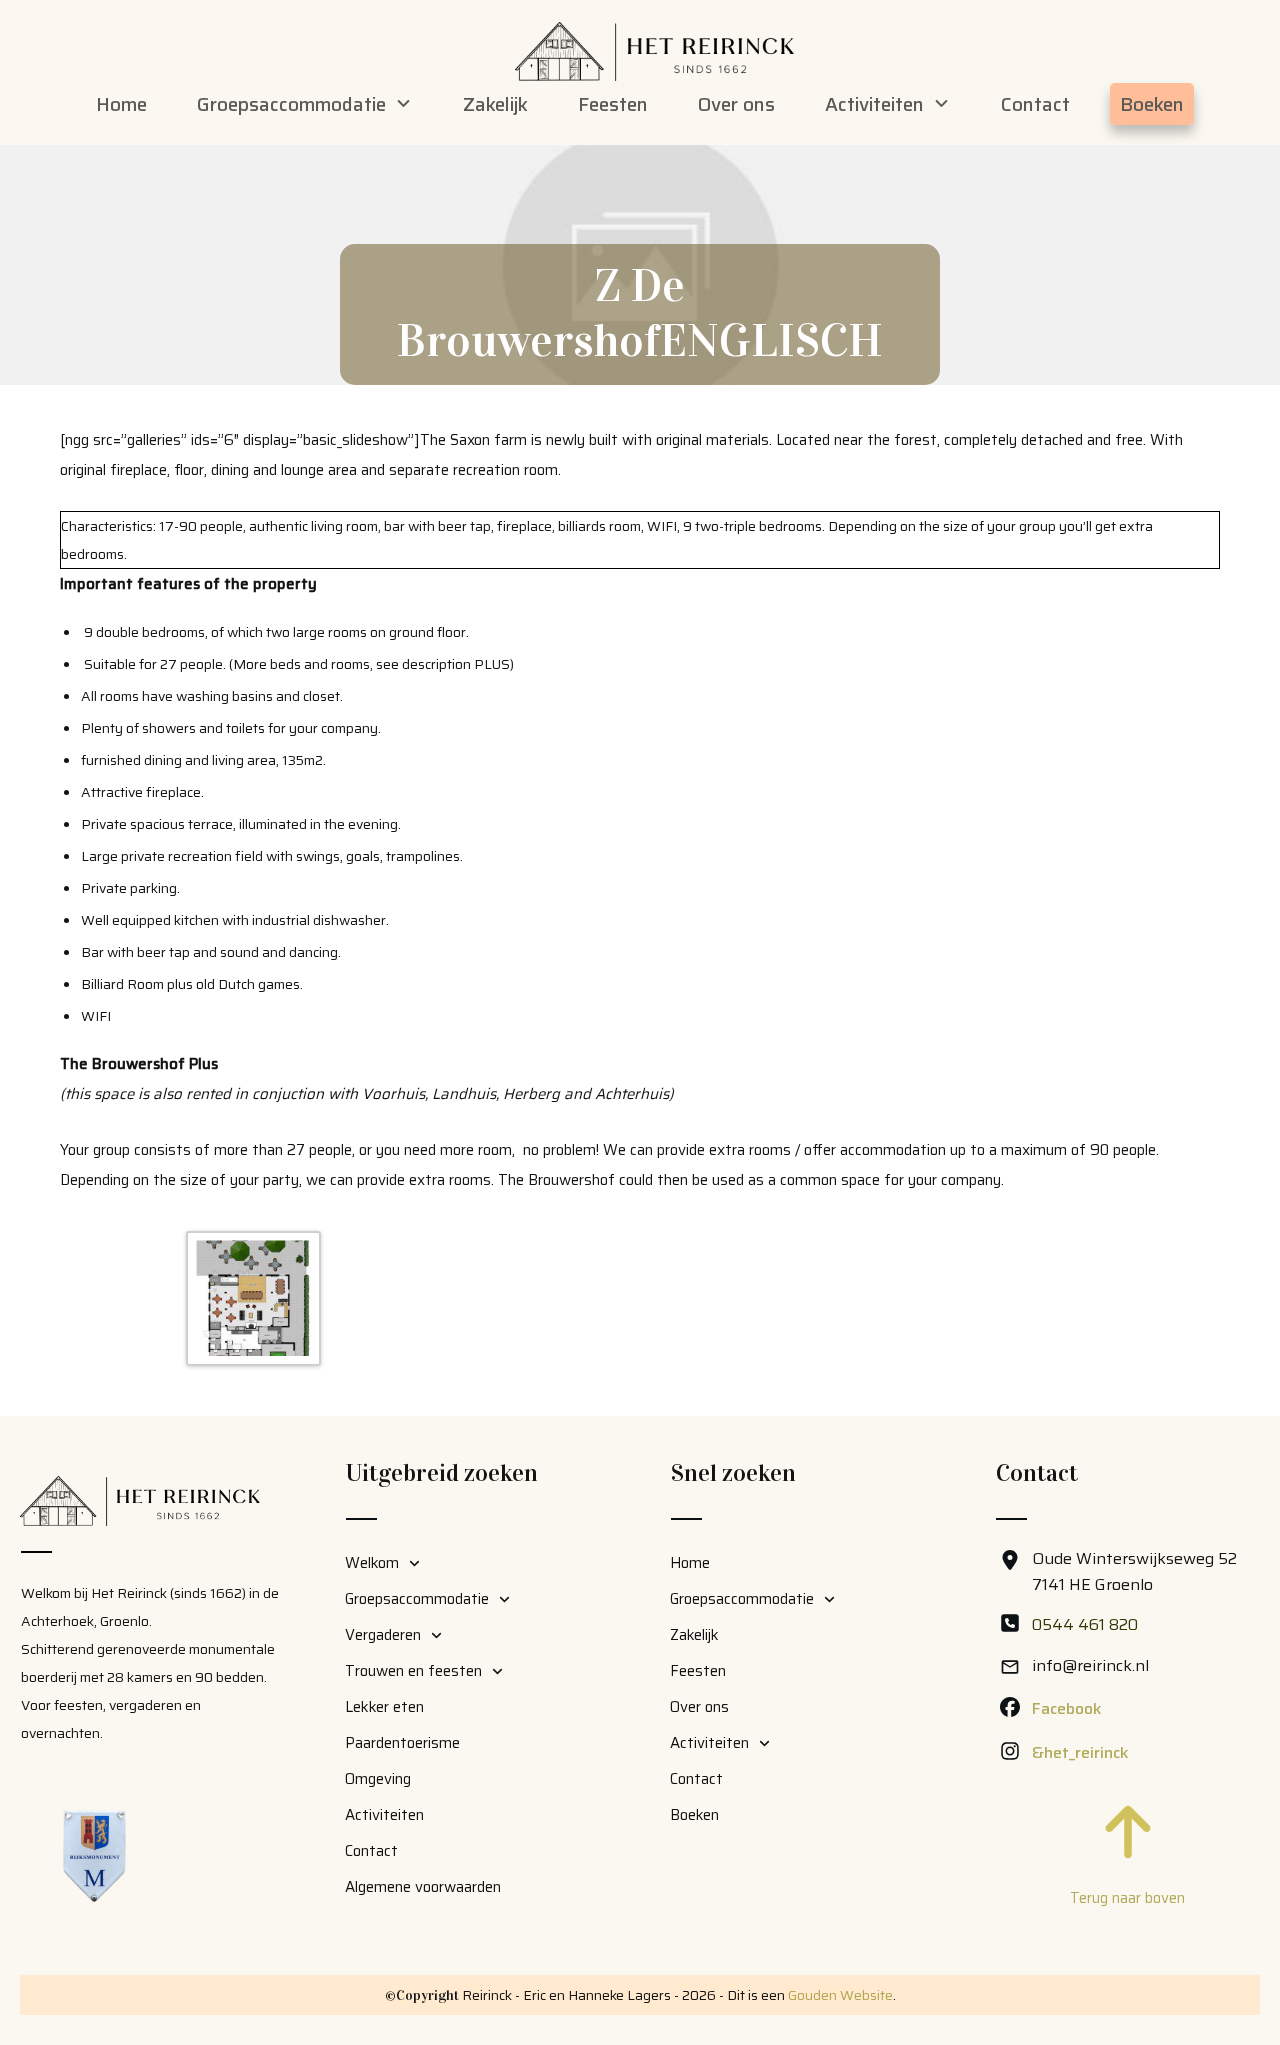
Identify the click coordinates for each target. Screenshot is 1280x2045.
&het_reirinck (1080, 1752)
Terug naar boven (1127, 1898)
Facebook (1067, 1708)
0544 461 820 (1085, 1624)
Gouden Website (840, 1995)
